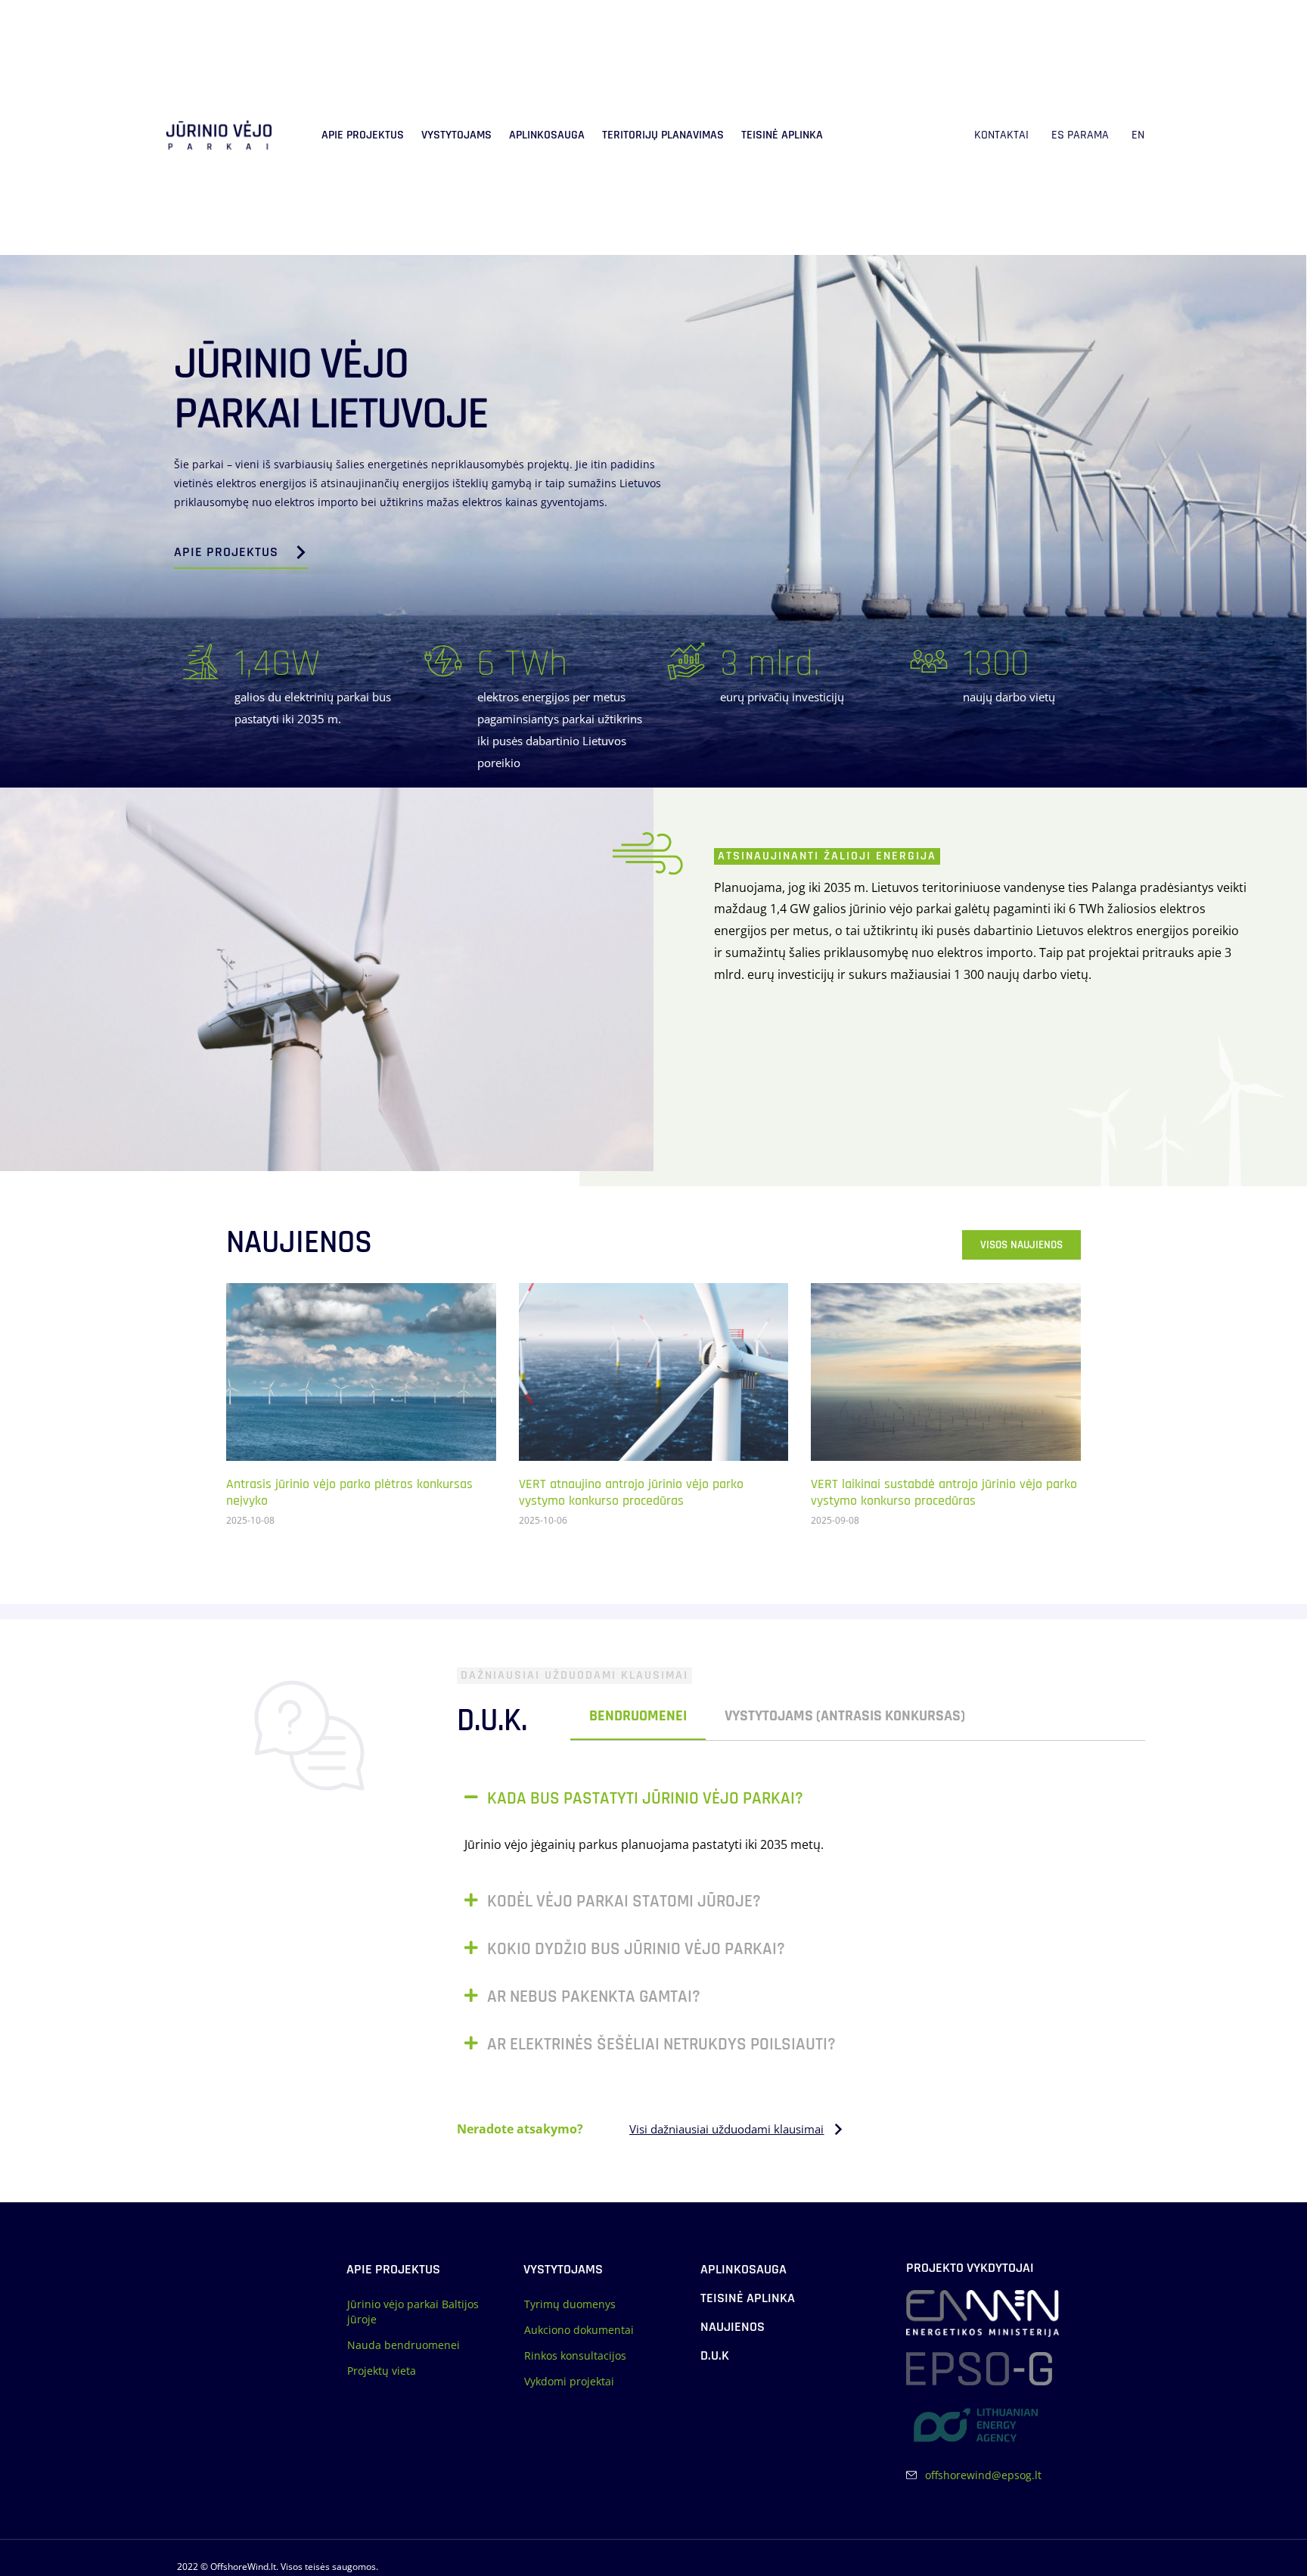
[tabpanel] (801, 1929)
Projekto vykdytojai (970, 2268)
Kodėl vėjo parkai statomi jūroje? (624, 1902)
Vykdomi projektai (569, 2381)
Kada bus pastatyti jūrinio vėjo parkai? (645, 1799)
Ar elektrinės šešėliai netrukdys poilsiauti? (661, 2045)
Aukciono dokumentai (579, 2330)
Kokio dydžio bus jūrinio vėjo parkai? (636, 1949)
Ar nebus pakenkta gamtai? (594, 1997)
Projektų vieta (382, 2371)
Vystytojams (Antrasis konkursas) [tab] (845, 1716)
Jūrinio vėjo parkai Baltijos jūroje (413, 2312)
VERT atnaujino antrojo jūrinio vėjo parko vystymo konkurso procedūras (631, 1493)
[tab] (1003, 1717)
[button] (793, 1799)
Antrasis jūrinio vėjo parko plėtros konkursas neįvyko (349, 1493)
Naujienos (733, 2327)
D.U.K (715, 2355)
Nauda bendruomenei (404, 2345)
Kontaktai (1001, 135)
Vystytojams (456, 135)
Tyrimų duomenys (570, 2304)
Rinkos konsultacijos (575, 2355)
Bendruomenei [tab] (638, 1716)
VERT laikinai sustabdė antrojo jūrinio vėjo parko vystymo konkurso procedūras (944, 1493)
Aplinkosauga (547, 135)
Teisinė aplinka (782, 135)
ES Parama (1080, 135)
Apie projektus (363, 135)
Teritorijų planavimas (663, 135)
